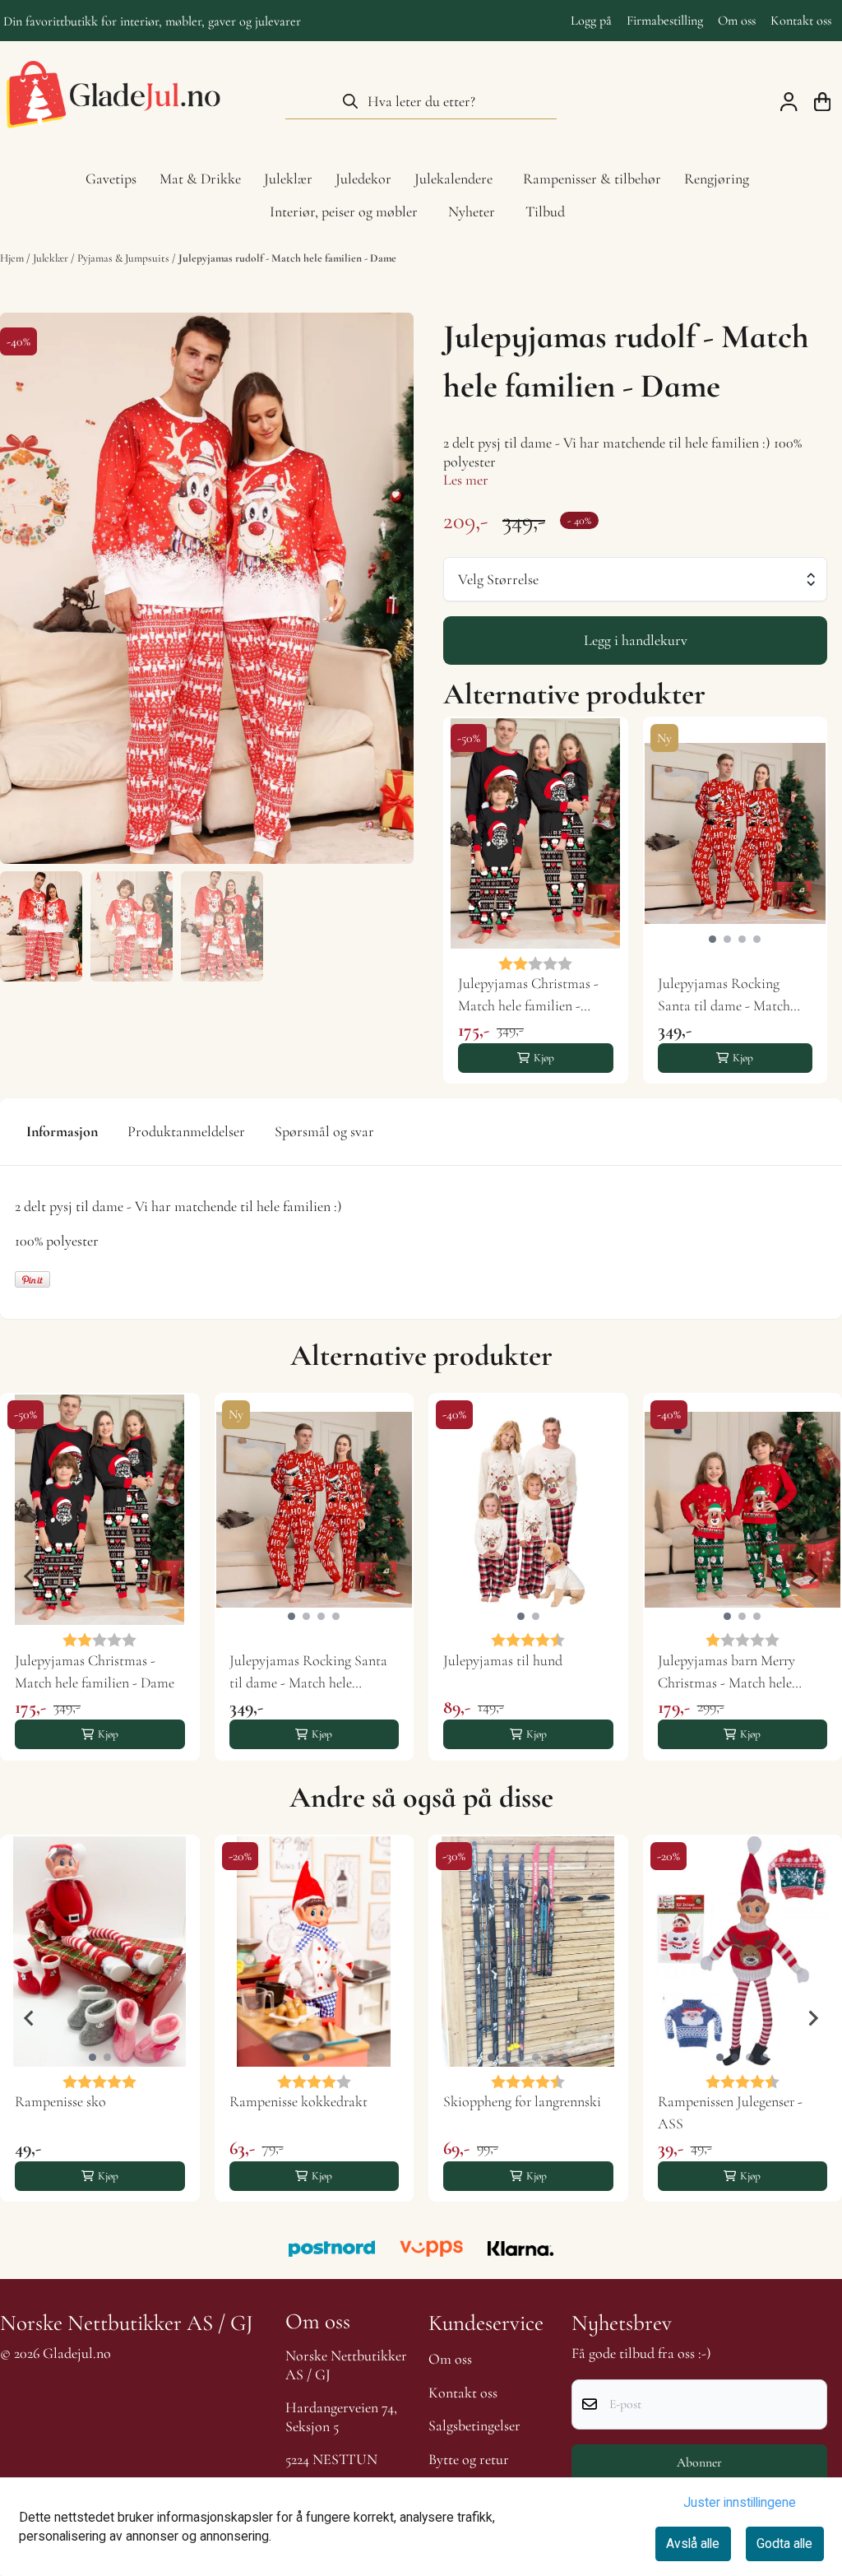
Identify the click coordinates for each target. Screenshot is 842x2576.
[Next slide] (798, 900)
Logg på (591, 21)
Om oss (737, 21)
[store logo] (113, 101)
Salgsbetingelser (474, 2425)
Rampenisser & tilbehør (592, 179)
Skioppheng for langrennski (522, 2101)
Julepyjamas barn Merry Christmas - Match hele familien (726, 1673)
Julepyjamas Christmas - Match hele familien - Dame (528, 996)
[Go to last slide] (473, 900)
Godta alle (784, 2544)
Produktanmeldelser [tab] (186, 1131)
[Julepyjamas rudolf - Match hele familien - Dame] (207, 589)
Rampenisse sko (60, 2101)
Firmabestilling (665, 21)
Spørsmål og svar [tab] (324, 1131)
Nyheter (472, 211)
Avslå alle (693, 2544)
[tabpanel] (536, 900)
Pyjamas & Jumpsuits (125, 258)
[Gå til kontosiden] (789, 102)
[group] (100, 1577)
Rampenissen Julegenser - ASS (730, 2112)
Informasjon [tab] (62, 1131)
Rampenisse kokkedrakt (298, 2101)
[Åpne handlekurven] (822, 102)
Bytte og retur (469, 2459)
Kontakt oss (801, 21)
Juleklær (52, 258)
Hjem (13, 258)
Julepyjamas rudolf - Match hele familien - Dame (287, 258)
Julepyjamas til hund (503, 1660)
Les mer (466, 480)
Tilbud (545, 211)
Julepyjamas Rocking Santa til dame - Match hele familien (724, 996)
